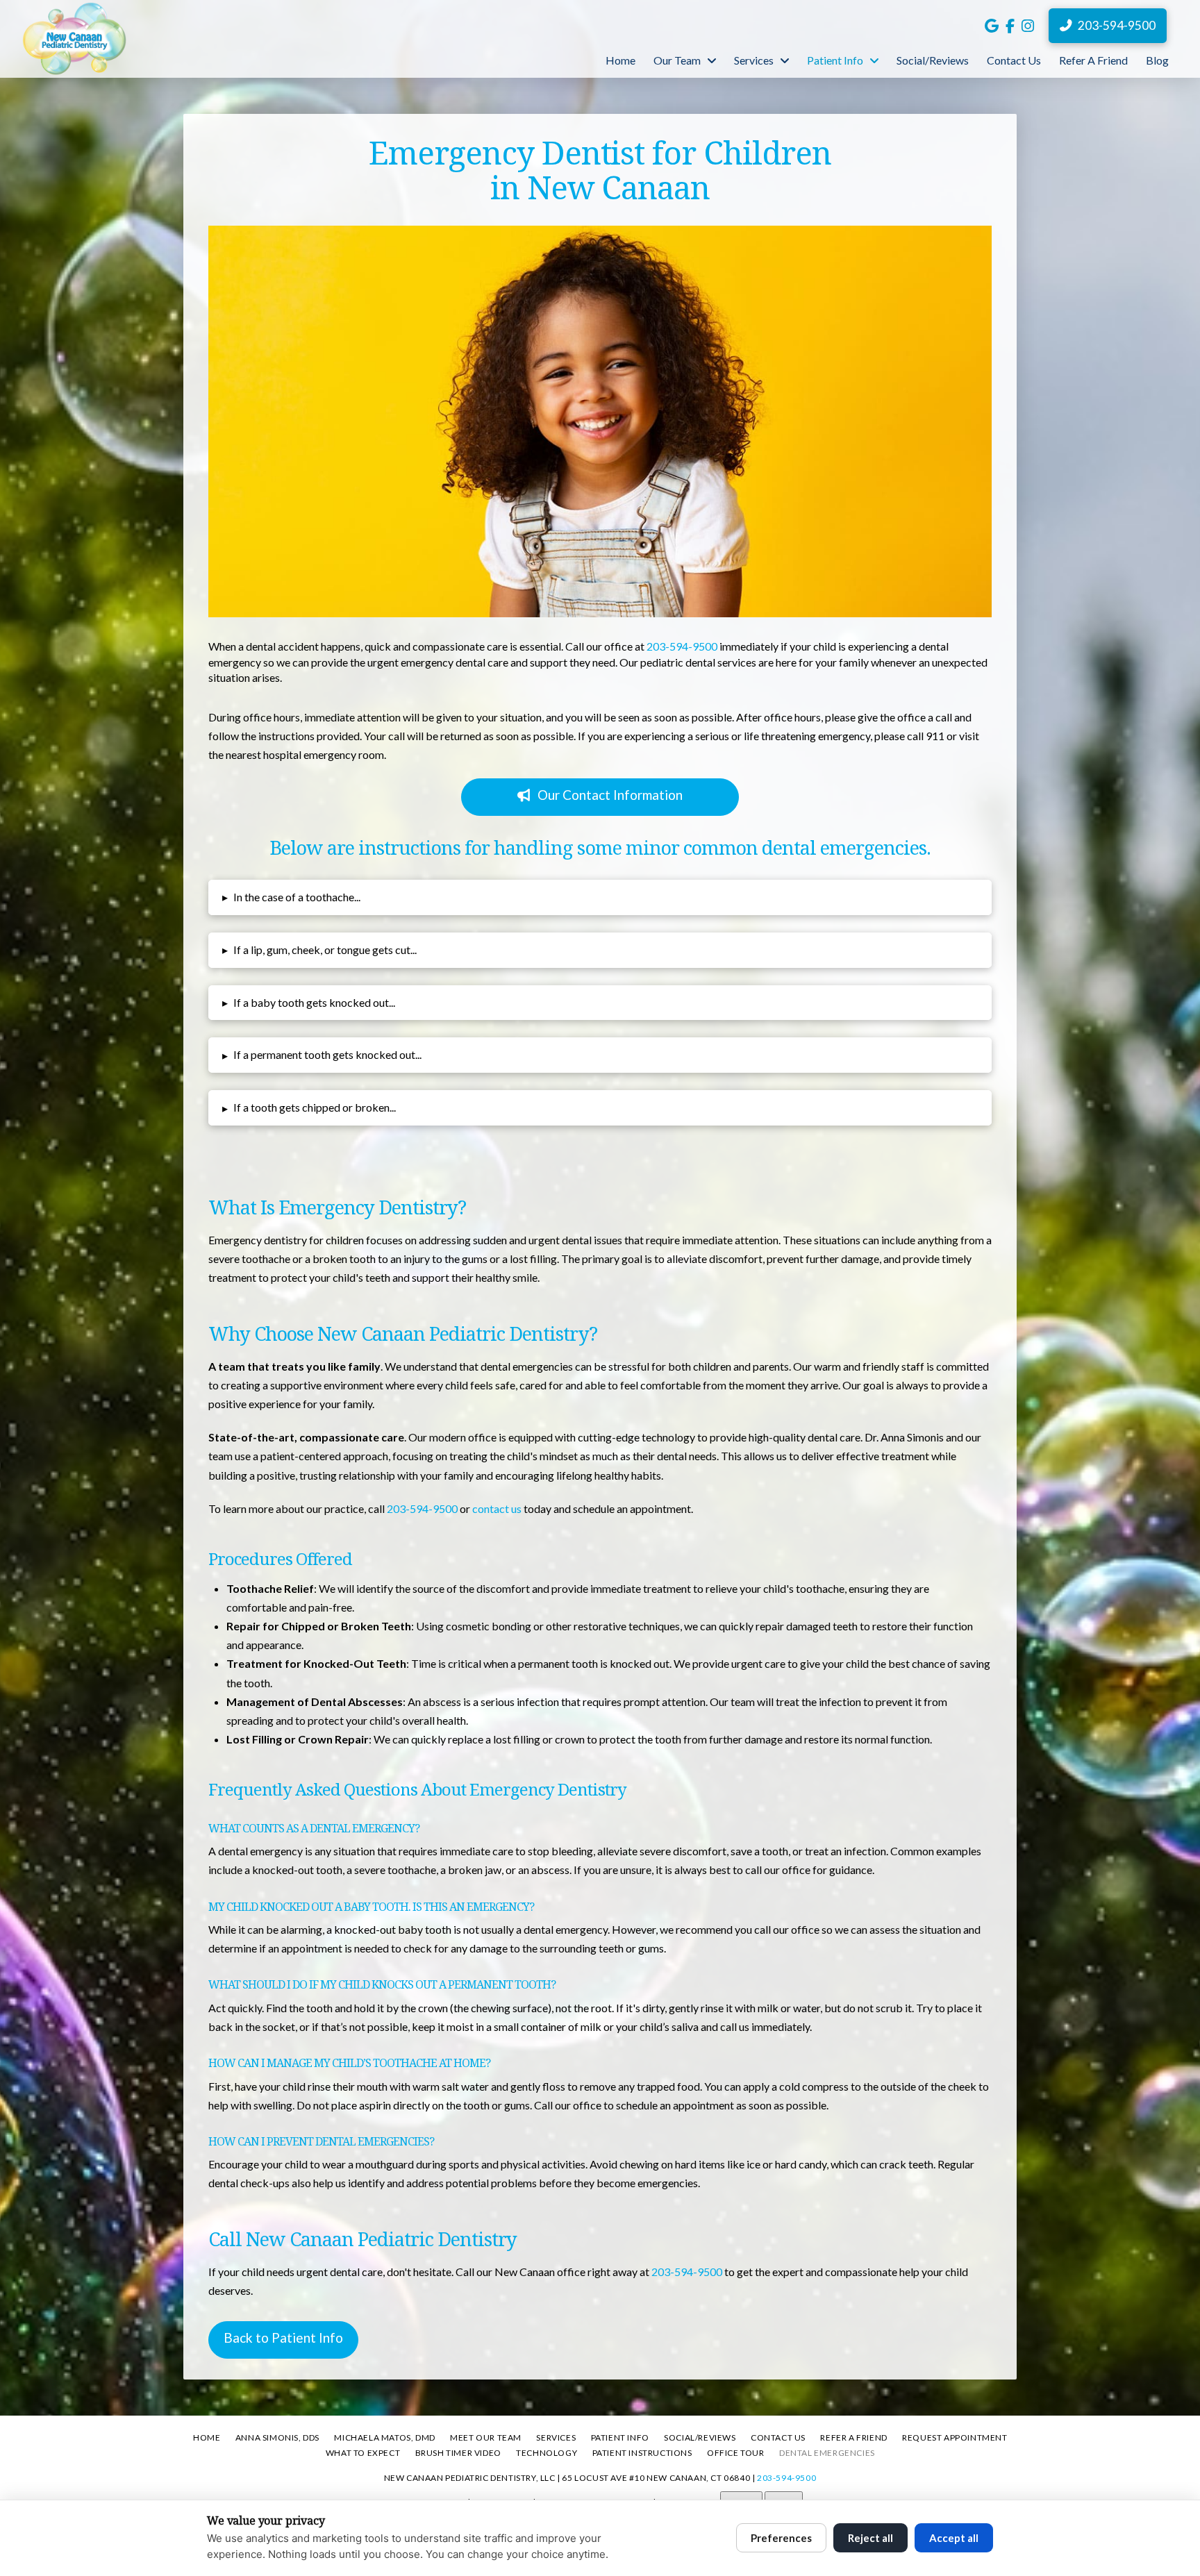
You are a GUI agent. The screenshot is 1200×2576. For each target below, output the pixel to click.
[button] (600, 897)
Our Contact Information (610, 795)
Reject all (870, 2538)
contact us (497, 1508)
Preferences (781, 2538)
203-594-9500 (682, 646)
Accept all (954, 2538)
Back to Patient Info (283, 2337)
